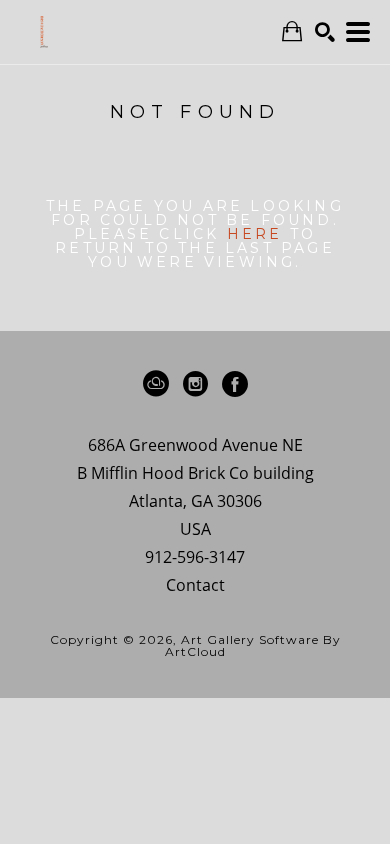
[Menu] (358, 32)
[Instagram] (199, 384)
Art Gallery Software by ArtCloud (253, 645)
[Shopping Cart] (292, 31)
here (255, 234)
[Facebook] (235, 384)
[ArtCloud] (159, 384)
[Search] (325, 32)
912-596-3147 (195, 558)
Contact (195, 585)
